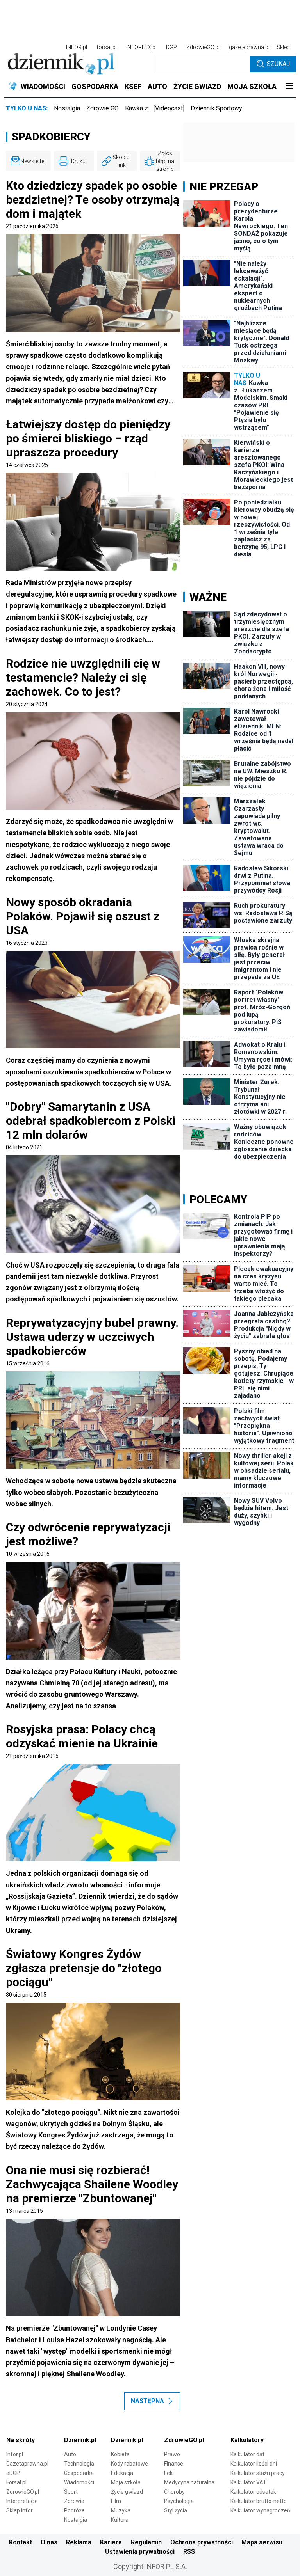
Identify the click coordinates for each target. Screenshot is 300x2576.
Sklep (283, 47)
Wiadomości (79, 2482)
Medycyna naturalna (189, 2482)
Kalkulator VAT (248, 2482)
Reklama (79, 2542)
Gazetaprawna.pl (27, 2464)
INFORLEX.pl (141, 47)
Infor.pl (15, 2454)
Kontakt (21, 2542)
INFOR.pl (77, 47)
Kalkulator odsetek (253, 2492)
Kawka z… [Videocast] (155, 108)
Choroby (174, 2492)
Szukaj (278, 64)
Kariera (111, 2542)
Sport (71, 2492)
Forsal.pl (16, 2482)
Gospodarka (79, 2473)
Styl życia (176, 2510)
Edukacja (122, 2473)
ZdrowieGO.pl (203, 47)
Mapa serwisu (262, 2542)
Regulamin (146, 2542)
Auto (70, 2454)
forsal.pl (107, 47)
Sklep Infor (20, 2510)
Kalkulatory (247, 2440)
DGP (171, 47)
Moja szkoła (126, 2482)
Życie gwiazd (127, 2492)
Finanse (174, 2464)
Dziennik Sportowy (216, 108)
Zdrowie (74, 2501)
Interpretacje (22, 2501)
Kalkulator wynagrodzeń (260, 2510)
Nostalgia (67, 108)
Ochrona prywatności (202, 2542)
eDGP (13, 2473)
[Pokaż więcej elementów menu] (289, 87)
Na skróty (21, 2440)
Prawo (172, 2454)
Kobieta (120, 2454)
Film (116, 2501)
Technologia (79, 2464)
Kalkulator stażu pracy (258, 2473)
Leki (169, 2473)
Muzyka (121, 2510)
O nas (49, 2542)
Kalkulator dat (247, 2454)
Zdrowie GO (103, 108)
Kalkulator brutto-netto (259, 2501)
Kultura (120, 2520)
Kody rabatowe (129, 2464)
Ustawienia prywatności (140, 2552)
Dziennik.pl (80, 2440)
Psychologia (179, 2501)
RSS (189, 2552)
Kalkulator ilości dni (254, 2464)
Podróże (74, 2510)
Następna (147, 2401)
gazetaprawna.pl (249, 47)
